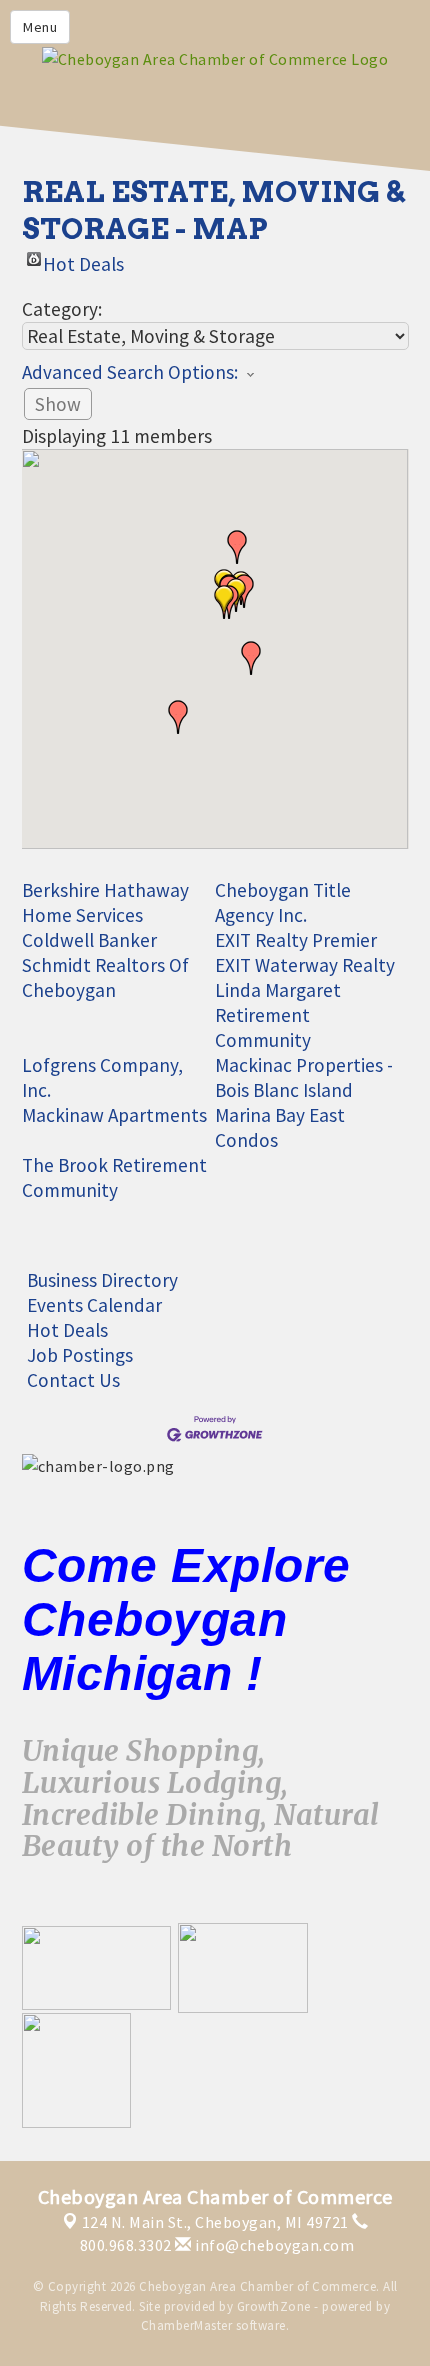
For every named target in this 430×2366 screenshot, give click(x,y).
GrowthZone (274, 2306)
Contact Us (73, 1380)
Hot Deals (83, 259)
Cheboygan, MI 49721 (215, 2222)
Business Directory (102, 1280)
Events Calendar (94, 1305)
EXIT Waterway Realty (305, 965)
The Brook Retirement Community (114, 1177)
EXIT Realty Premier (296, 940)
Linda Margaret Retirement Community (278, 1015)
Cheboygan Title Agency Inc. (283, 902)
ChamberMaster (187, 2325)
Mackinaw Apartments (114, 1115)
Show (58, 404)
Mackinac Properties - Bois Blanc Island (304, 1077)
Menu (40, 27)
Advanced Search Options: (130, 372)
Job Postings (80, 1355)
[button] (178, 717)
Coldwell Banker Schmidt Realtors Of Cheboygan (105, 965)
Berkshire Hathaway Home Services (105, 902)
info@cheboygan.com (273, 2245)
